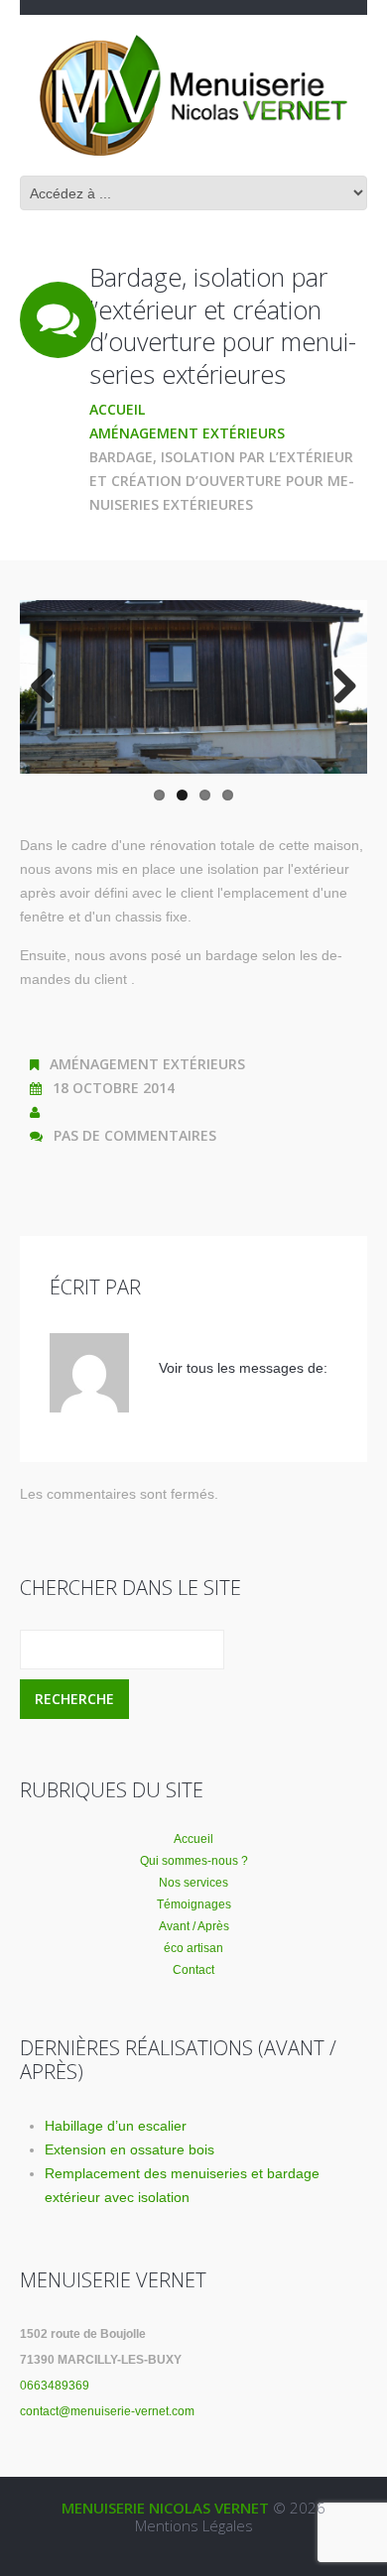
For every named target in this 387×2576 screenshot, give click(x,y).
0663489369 (55, 2386)
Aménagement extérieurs (187, 433)
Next (337, 687)
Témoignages (194, 1904)
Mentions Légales (194, 2525)
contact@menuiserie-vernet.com (107, 2411)
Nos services (193, 1883)
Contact (193, 1970)
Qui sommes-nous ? (194, 1861)
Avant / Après (194, 1926)
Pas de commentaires (135, 1135)
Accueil (117, 409)
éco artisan (193, 1948)
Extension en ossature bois (129, 2149)
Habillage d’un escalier (116, 2126)
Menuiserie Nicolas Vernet (165, 2508)
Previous (50, 687)
